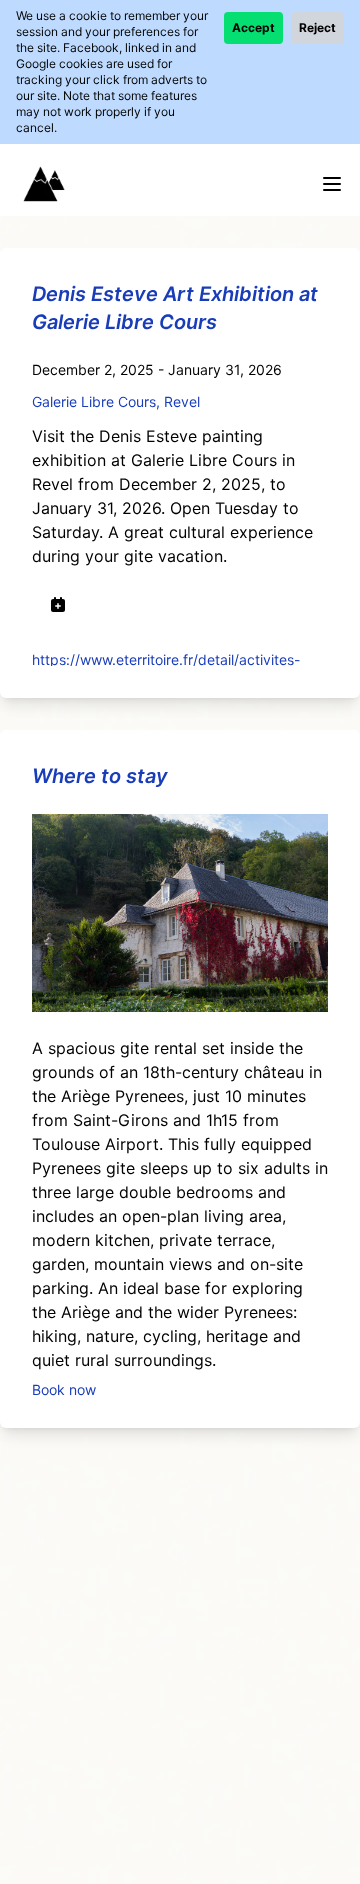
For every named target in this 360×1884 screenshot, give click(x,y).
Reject (317, 27)
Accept (253, 27)
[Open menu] (332, 184)
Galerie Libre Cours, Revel (116, 401)
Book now (64, 1388)
